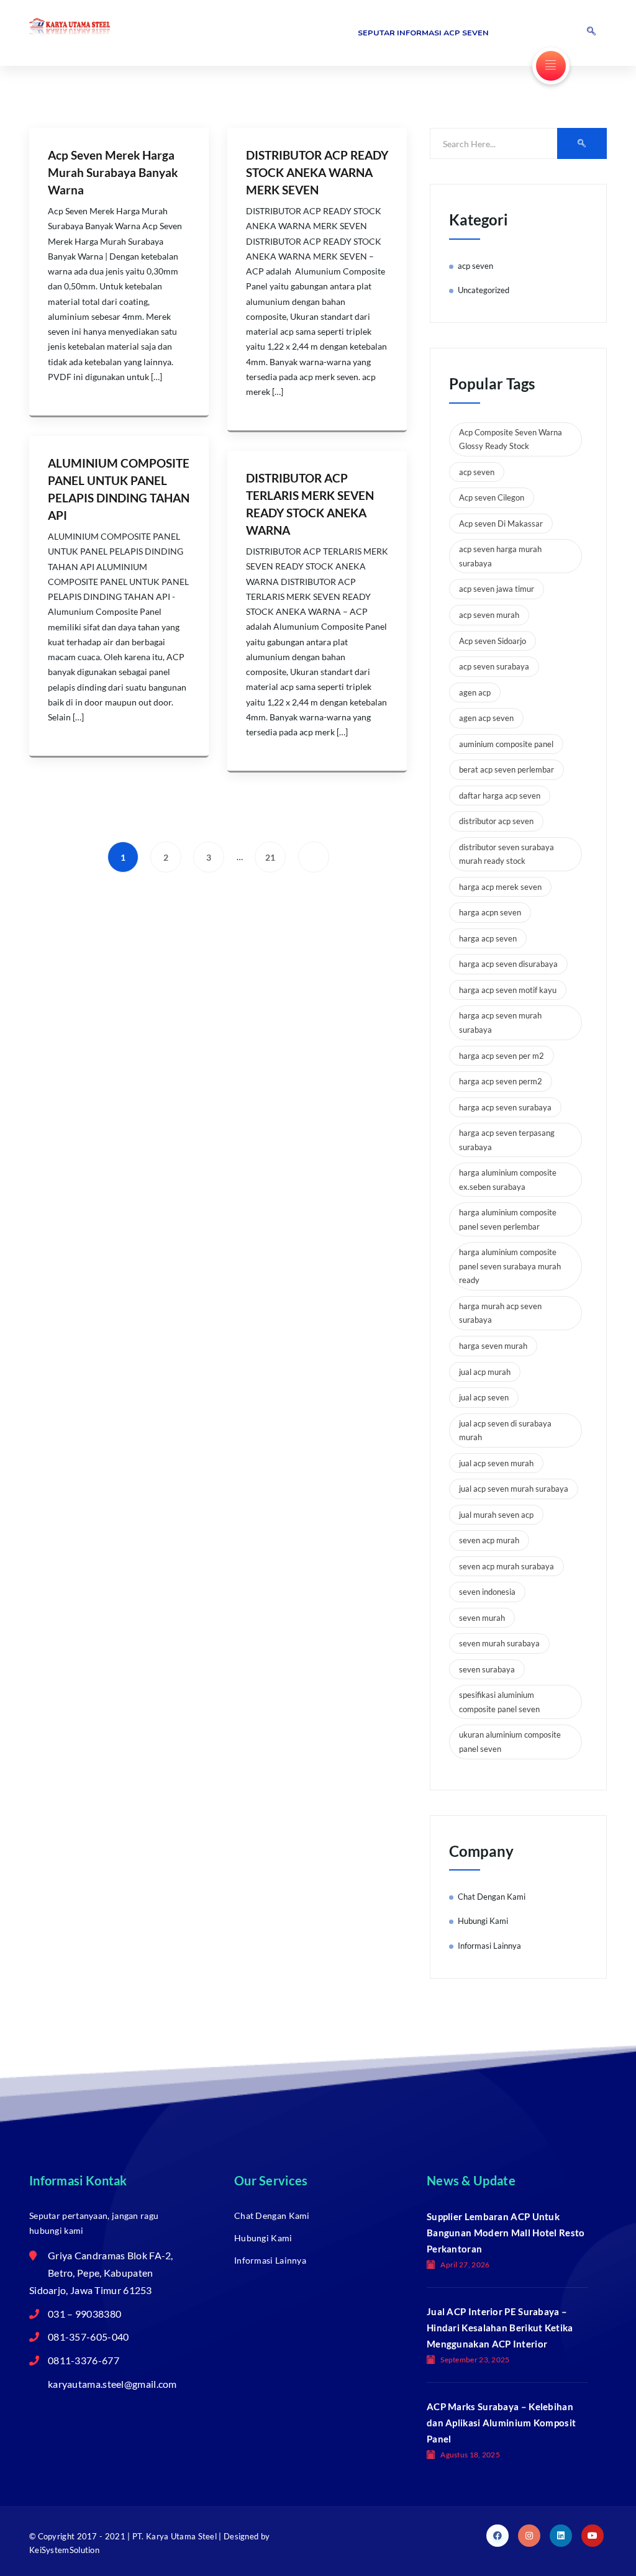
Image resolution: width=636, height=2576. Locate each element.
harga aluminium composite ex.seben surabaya (508, 1180)
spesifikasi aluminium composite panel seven (499, 1702)
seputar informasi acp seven (423, 33)
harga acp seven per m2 (502, 1056)
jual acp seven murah (496, 1463)
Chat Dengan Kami (492, 1897)
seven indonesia (487, 1592)
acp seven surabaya (494, 666)
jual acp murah (485, 1372)
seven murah (482, 1618)
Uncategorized (484, 290)
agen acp (475, 692)
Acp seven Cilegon (492, 497)
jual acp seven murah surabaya (514, 1489)
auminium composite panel (506, 744)
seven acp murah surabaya (507, 1566)
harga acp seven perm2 (501, 1081)
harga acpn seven (490, 912)
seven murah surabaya (499, 1643)
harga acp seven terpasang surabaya (507, 1140)
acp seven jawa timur (497, 589)
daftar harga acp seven (500, 796)
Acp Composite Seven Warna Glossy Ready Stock (511, 439)
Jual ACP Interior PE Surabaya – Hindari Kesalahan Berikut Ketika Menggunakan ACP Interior (500, 2328)
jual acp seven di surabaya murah (505, 1431)
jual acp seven (484, 1397)
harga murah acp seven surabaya (500, 1313)
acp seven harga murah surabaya (500, 556)
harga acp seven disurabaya (508, 964)
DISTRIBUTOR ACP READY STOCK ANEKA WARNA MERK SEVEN (317, 173)
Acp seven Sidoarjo (493, 641)
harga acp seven (488, 938)
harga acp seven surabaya (505, 1107)
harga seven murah (493, 1346)
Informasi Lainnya (489, 1946)
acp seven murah (489, 615)
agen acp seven (486, 718)
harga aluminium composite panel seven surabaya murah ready (510, 1266)
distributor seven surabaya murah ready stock (507, 854)
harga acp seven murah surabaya (500, 1023)
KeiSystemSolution (64, 2550)
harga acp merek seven (500, 887)
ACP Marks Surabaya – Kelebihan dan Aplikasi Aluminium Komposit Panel (501, 2423)
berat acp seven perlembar (507, 769)
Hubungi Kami (483, 1921)
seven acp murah (489, 1540)
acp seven (475, 266)
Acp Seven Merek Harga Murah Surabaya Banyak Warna (113, 173)
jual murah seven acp (496, 1515)
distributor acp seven (496, 821)
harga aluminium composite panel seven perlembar (508, 1219)
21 (270, 857)
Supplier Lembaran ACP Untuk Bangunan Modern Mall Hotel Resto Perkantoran (506, 2233)
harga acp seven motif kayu (508, 990)
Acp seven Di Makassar (501, 524)
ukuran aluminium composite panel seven (510, 1742)
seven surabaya (487, 1669)
